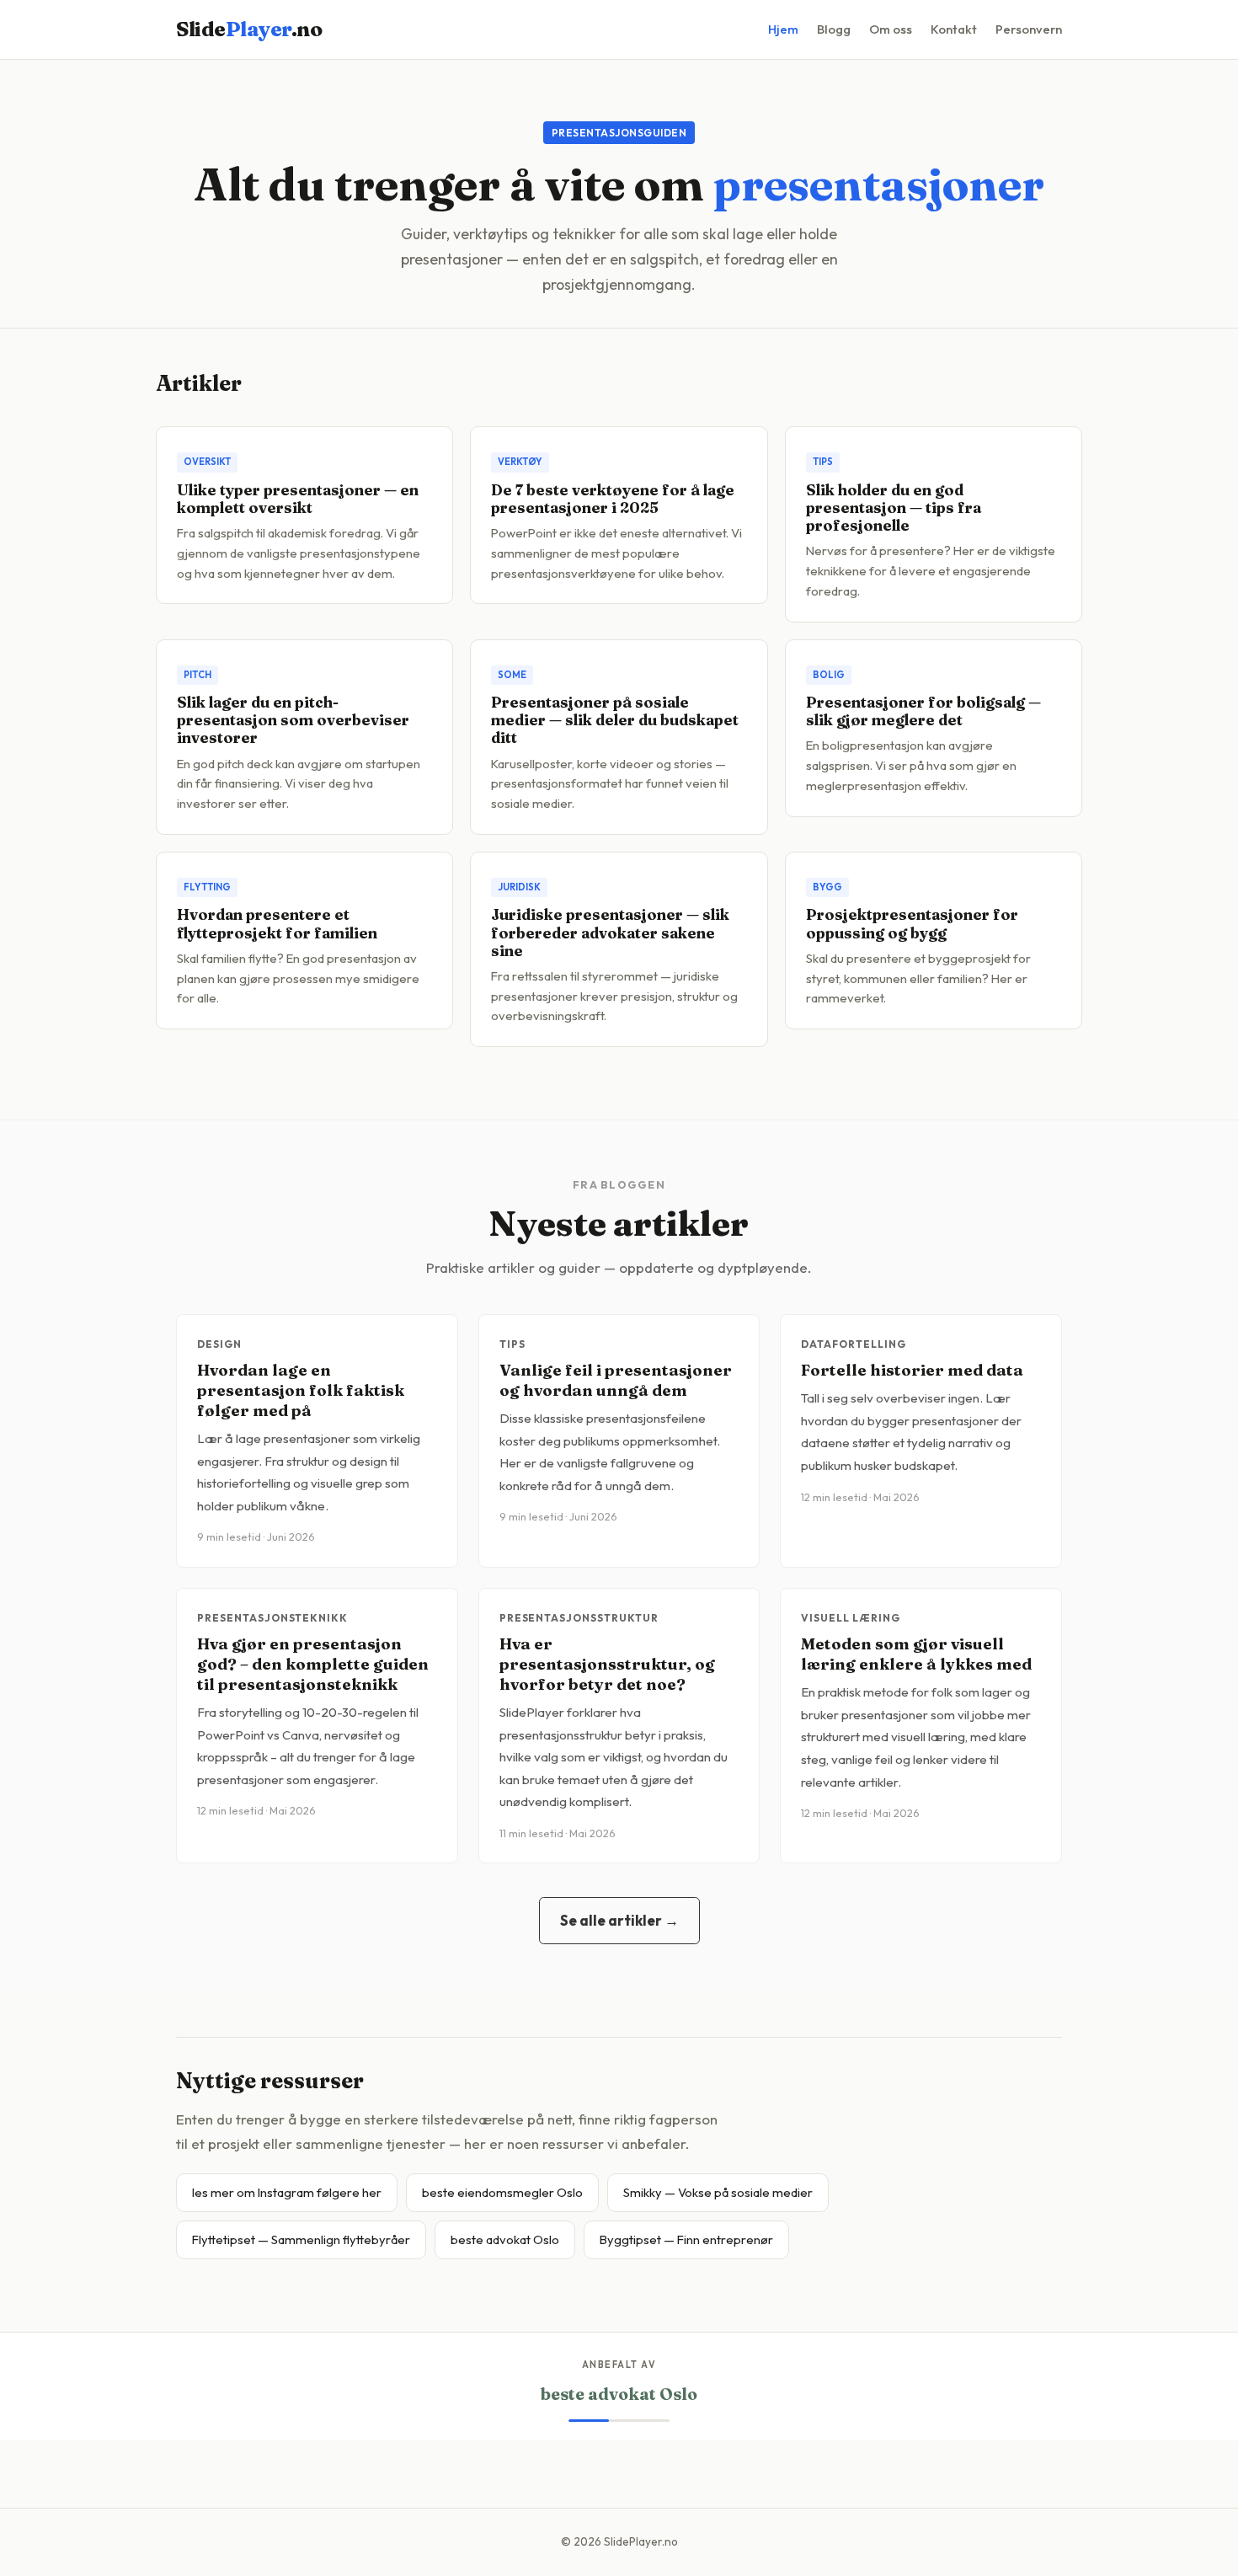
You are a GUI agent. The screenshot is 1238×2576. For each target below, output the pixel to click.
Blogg (834, 29)
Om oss (891, 29)
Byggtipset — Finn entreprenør (686, 2239)
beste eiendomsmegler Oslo (502, 2192)
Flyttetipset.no (619, 2394)
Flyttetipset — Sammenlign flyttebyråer (301, 2239)
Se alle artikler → (619, 1920)
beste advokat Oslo (505, 2239)
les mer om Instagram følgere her (287, 2192)
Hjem (783, 29)
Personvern (1029, 29)
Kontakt (954, 29)
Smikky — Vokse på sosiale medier (718, 2192)
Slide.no (249, 29)
